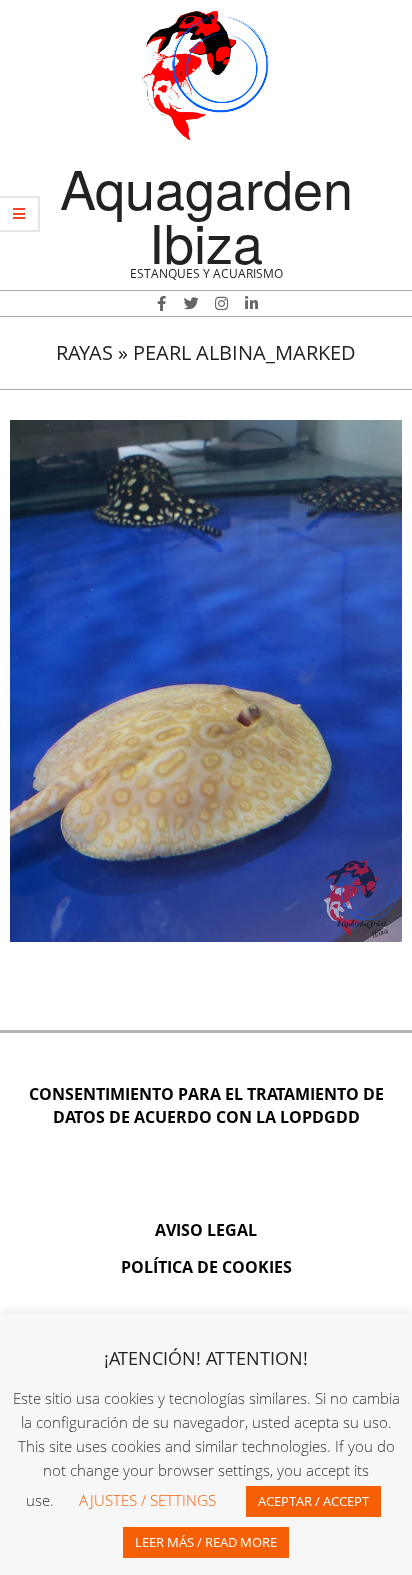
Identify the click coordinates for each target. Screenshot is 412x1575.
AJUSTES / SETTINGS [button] (147, 1500)
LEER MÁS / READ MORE (206, 1542)
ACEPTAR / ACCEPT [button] (313, 1501)
